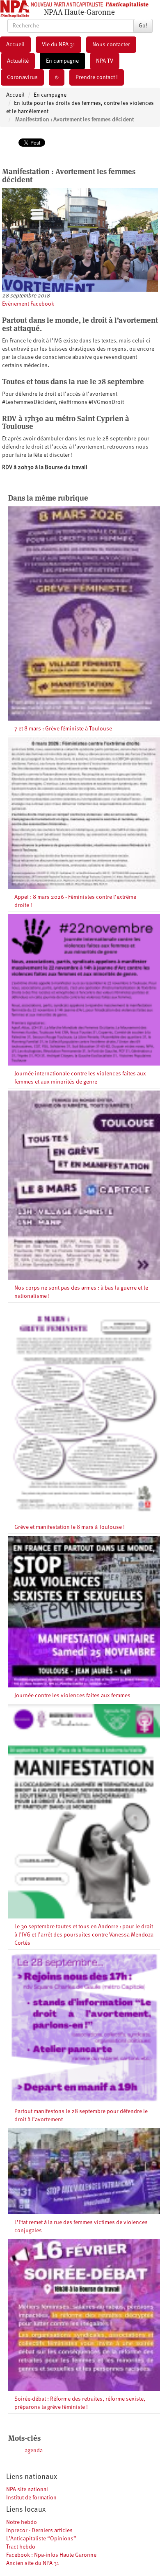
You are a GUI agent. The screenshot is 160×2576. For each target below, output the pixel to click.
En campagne (62, 61)
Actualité (18, 61)
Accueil (15, 45)
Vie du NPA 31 (58, 45)
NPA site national (27, 2490)
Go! (143, 26)
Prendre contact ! (97, 77)
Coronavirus (22, 77)
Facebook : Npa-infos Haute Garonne (51, 2555)
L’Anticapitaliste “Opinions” (41, 2539)
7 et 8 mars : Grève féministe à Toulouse (63, 729)
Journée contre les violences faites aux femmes (72, 1696)
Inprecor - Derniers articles (39, 2531)
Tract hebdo (21, 2547)
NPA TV (105, 61)
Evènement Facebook (28, 304)
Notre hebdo (22, 2522)
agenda (34, 2451)
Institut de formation (31, 2498)
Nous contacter (111, 45)
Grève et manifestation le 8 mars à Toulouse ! (70, 1527)
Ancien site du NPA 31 (33, 2563)
